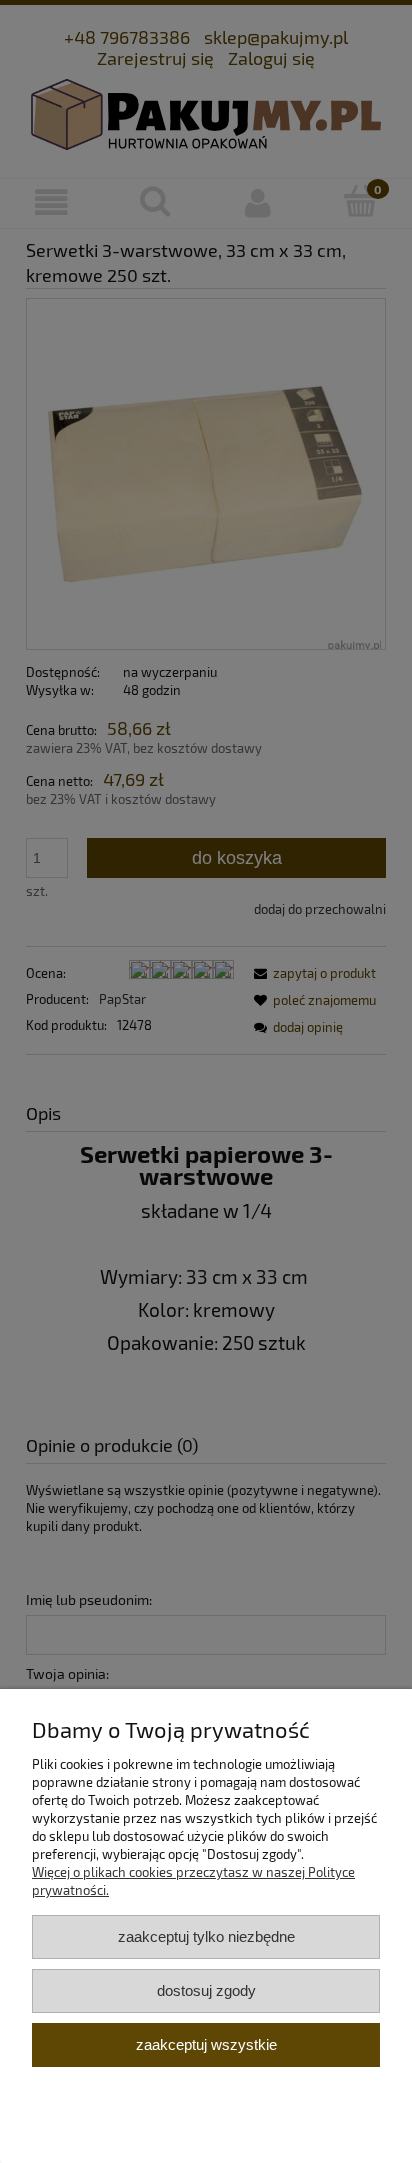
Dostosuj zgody (206, 1990)
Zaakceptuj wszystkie (206, 2044)
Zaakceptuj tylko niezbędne (206, 1936)
